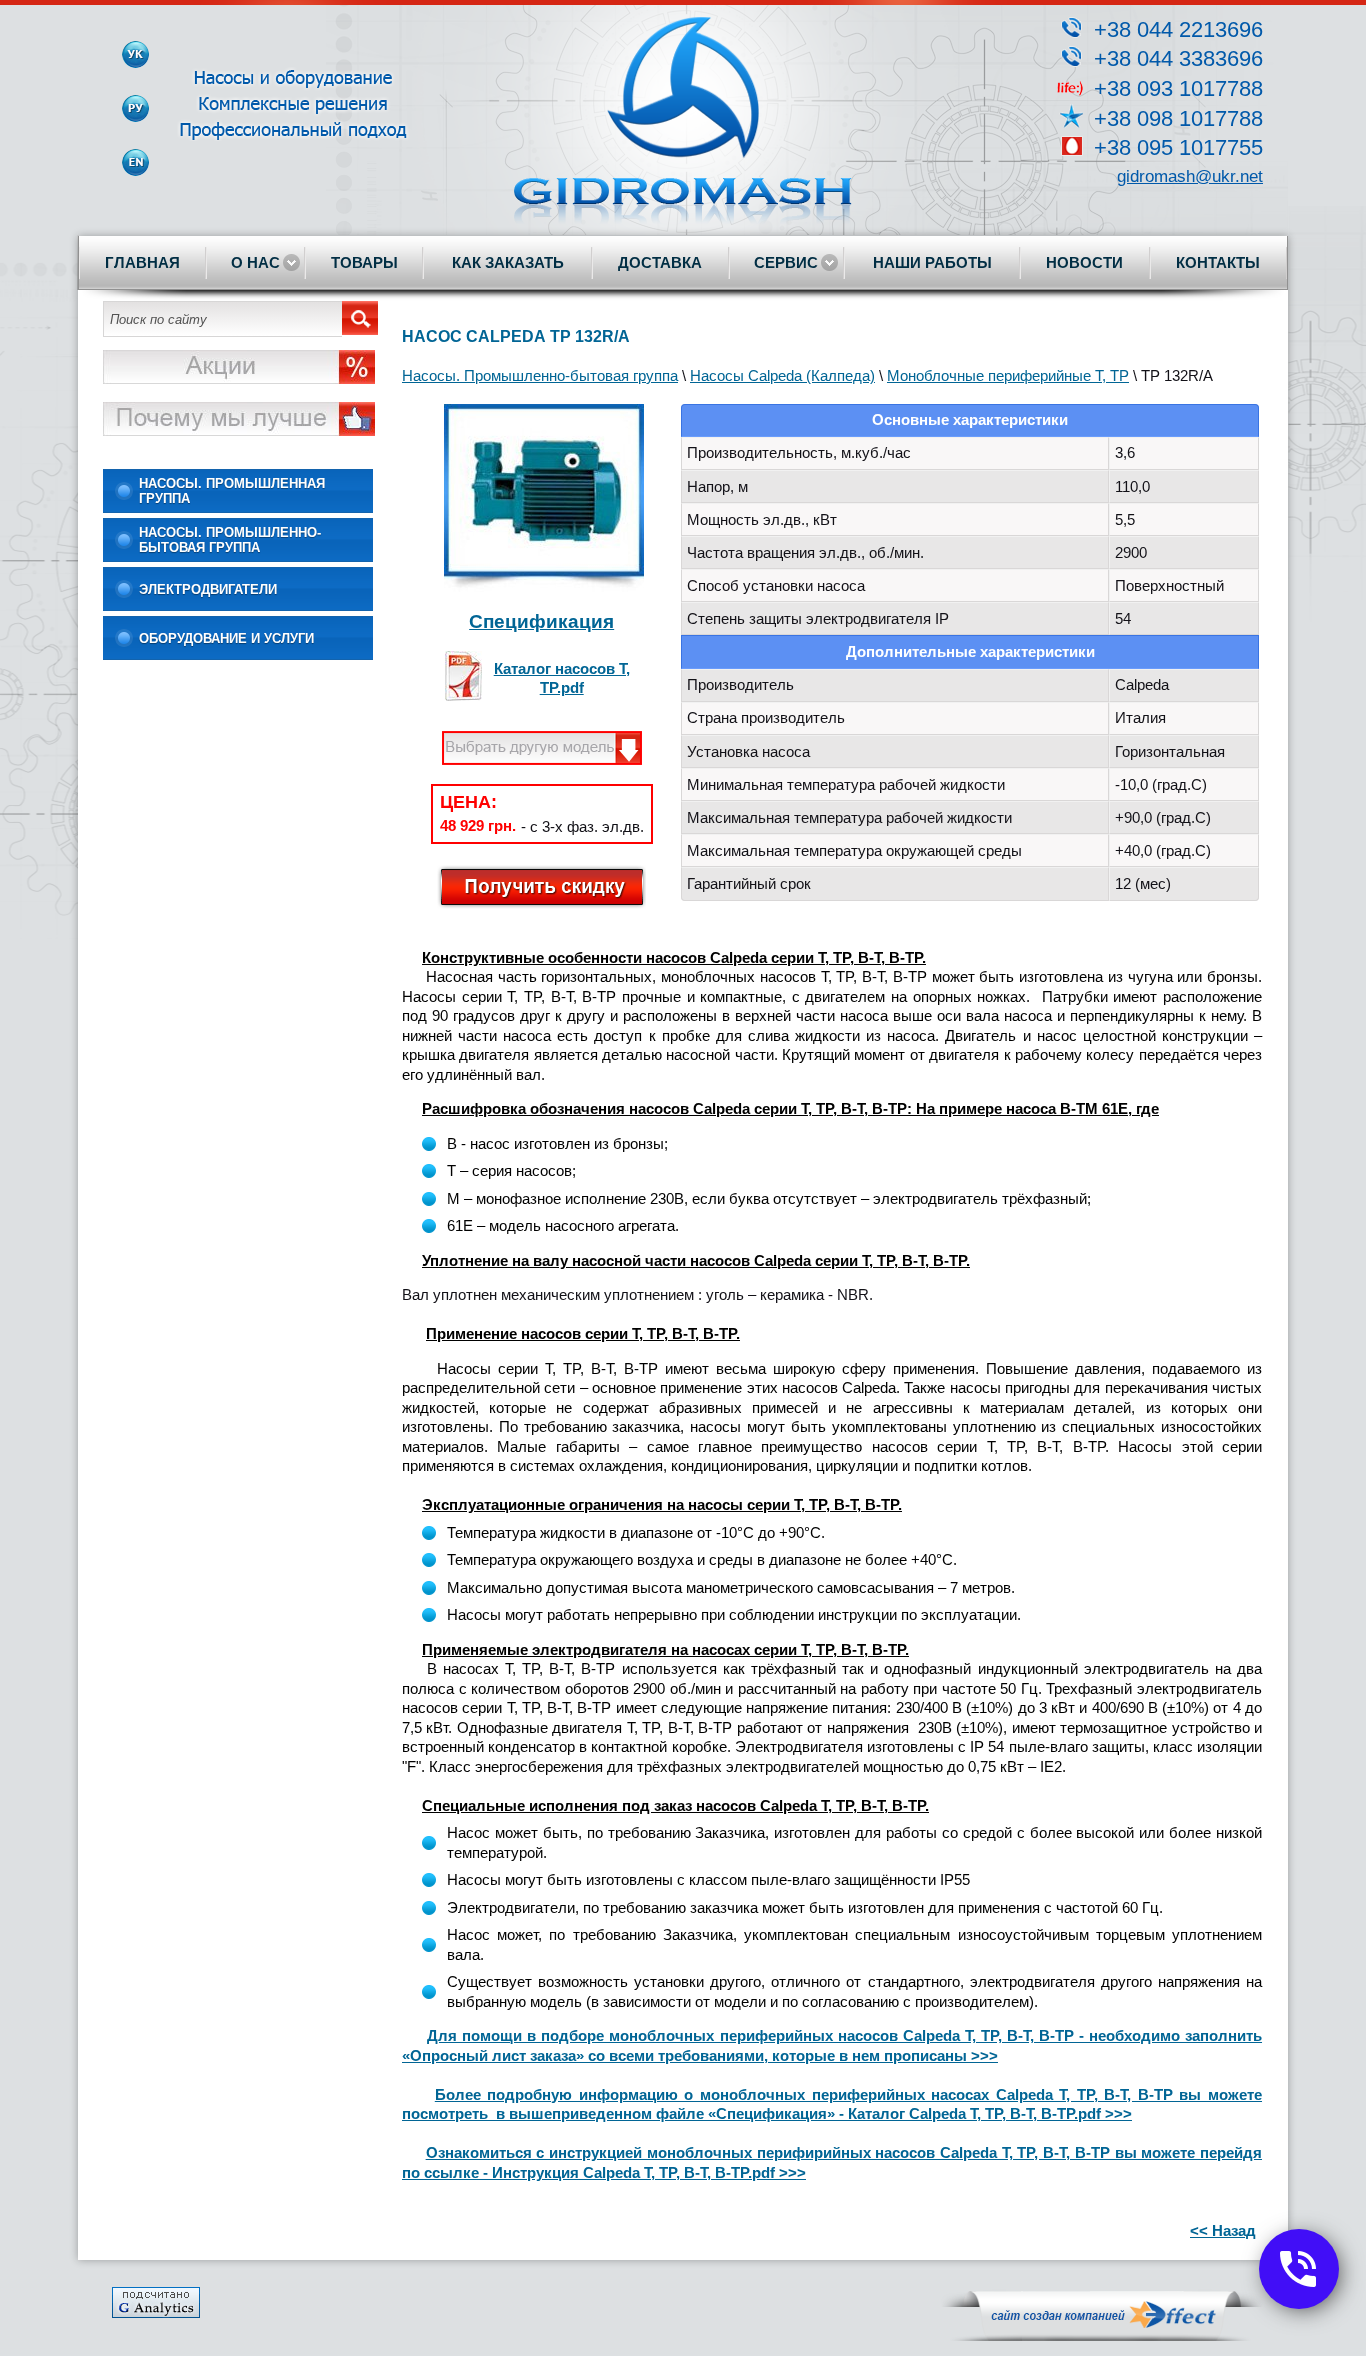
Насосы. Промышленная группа (232, 491)
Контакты (1218, 262)
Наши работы (932, 262)
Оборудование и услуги (226, 638)
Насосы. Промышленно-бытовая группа (230, 540)
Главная (142, 262)
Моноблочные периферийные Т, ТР (1008, 375)
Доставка (660, 262)
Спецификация (541, 621)
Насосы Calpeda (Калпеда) (782, 375)
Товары (364, 262)
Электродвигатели (208, 589)
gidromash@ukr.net (1190, 176)
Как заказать (508, 262)
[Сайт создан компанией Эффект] (1102, 2336)
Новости (1084, 262)
